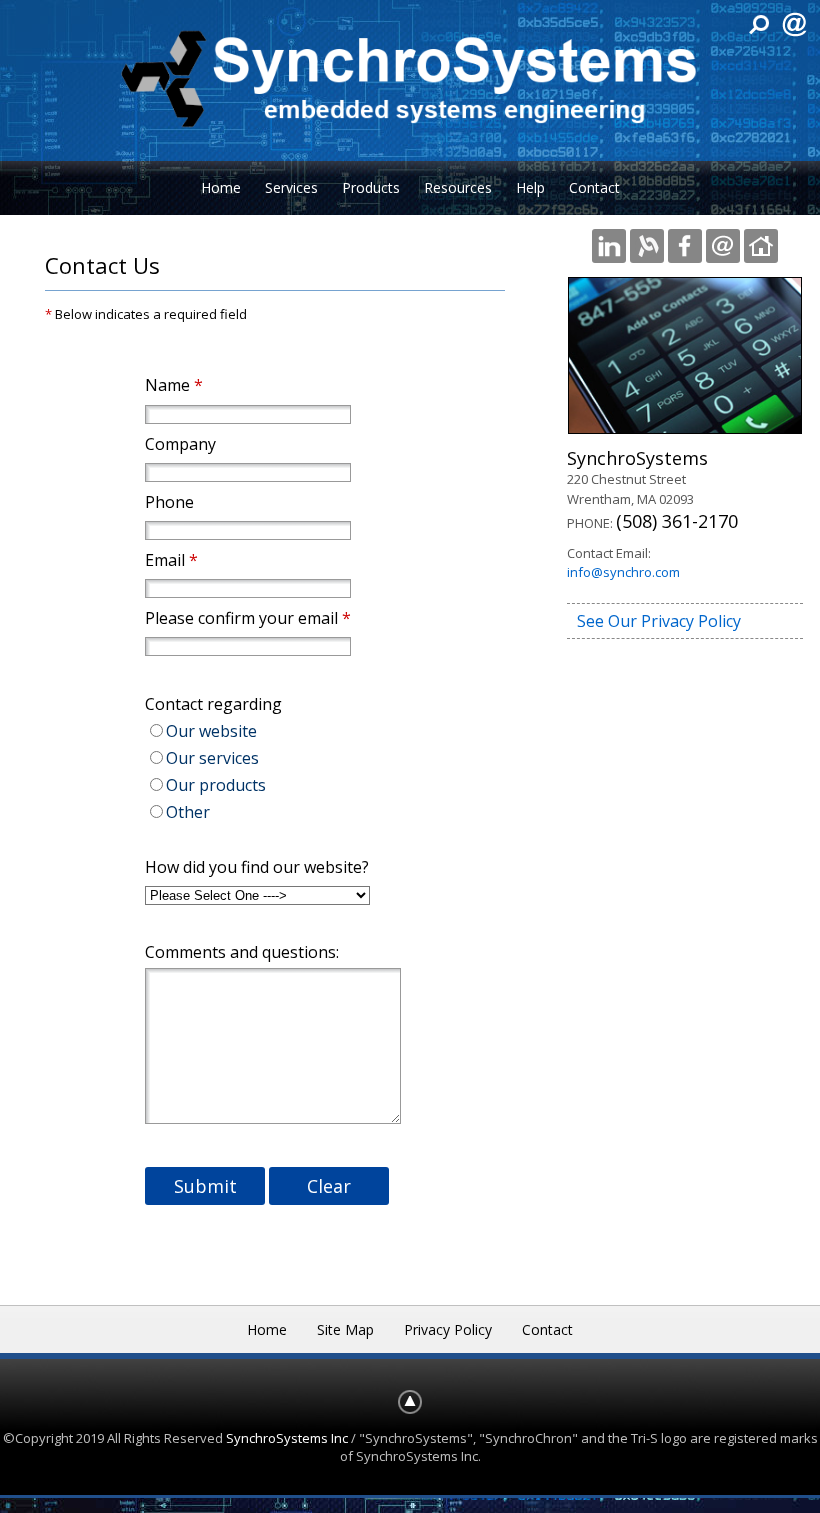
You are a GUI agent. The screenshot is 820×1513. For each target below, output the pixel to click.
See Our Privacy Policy (659, 621)
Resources (458, 187)
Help (530, 187)
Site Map (345, 1329)
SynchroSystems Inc (287, 1438)
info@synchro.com (623, 572)
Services (291, 187)
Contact (594, 187)
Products (371, 187)
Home (221, 187)
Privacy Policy (448, 1329)
